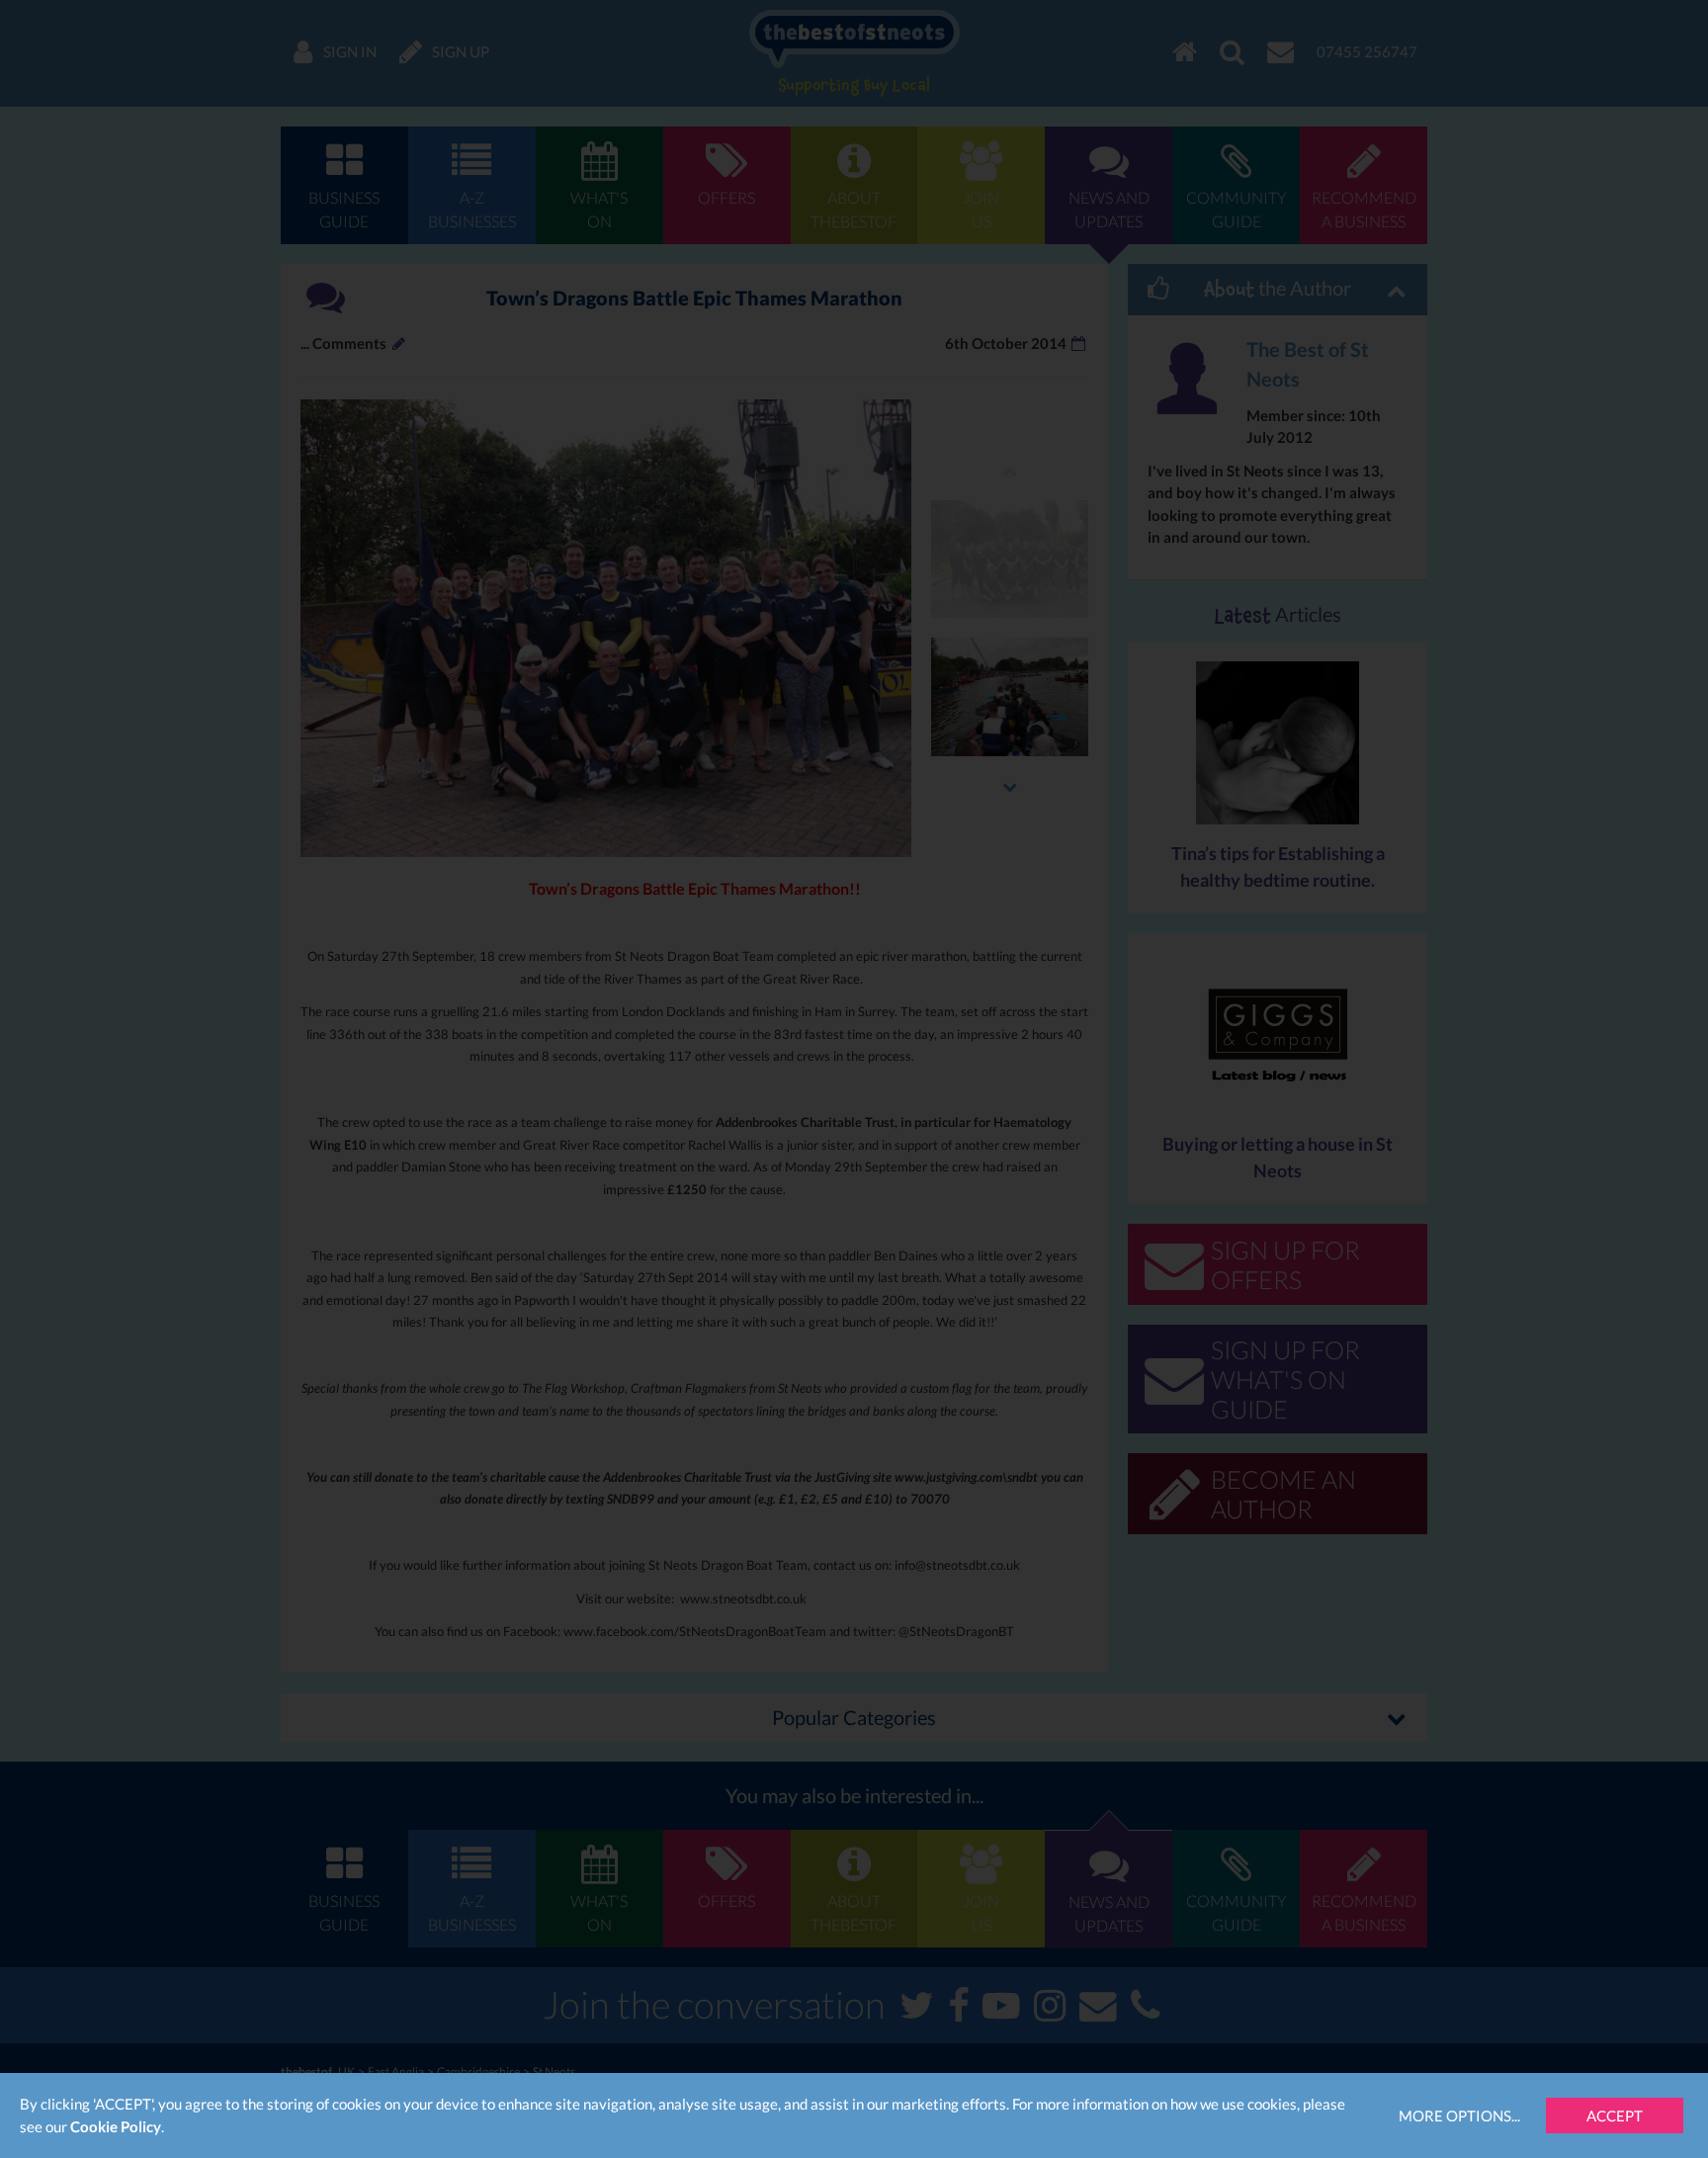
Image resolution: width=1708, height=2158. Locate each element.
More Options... (1459, 2115)
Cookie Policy (116, 2126)
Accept (1615, 2115)
